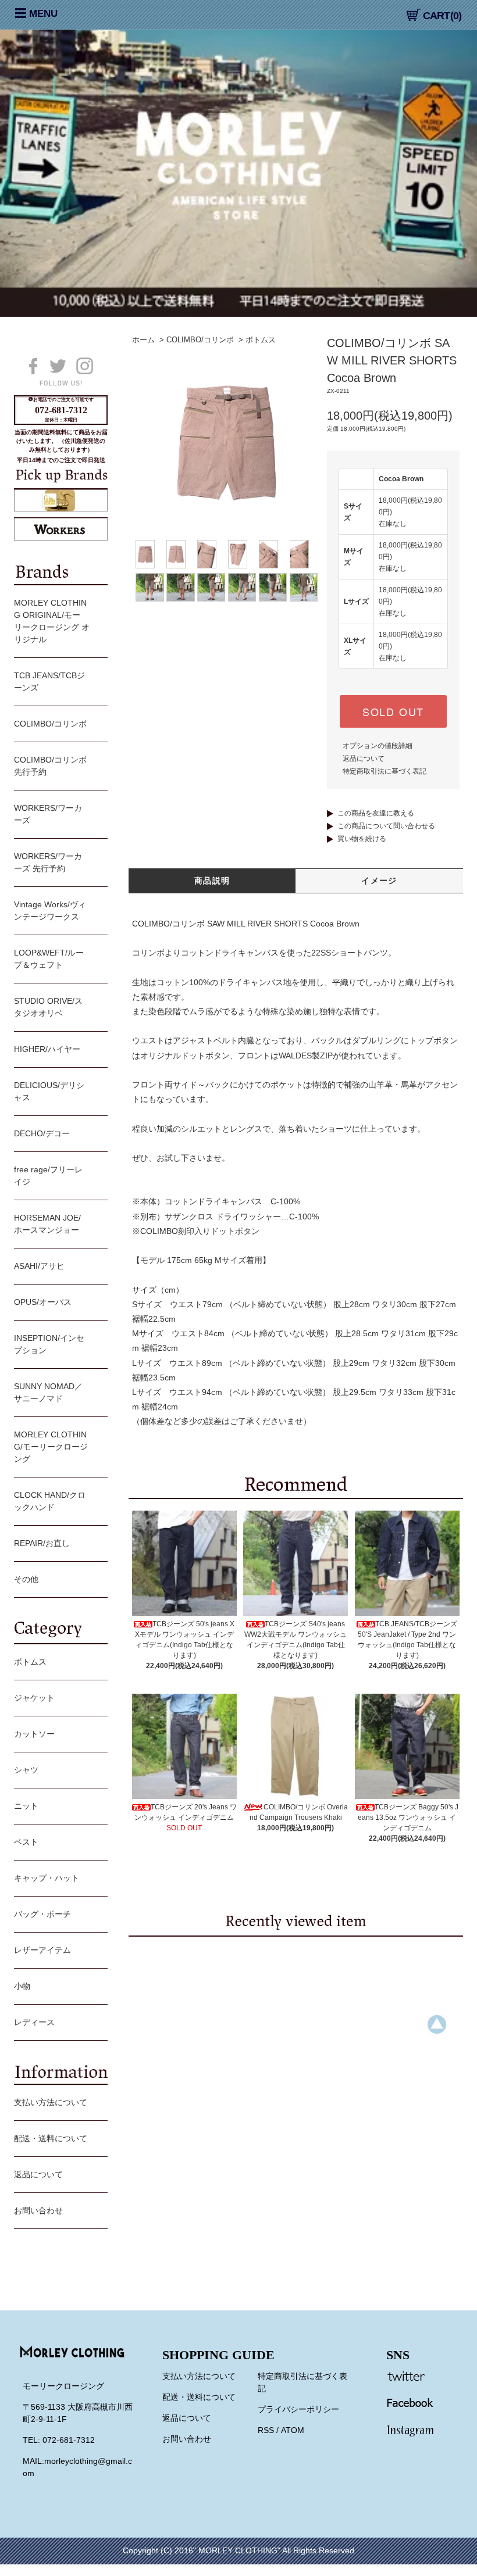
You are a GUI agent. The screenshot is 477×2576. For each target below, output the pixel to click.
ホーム (143, 340)
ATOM (293, 2430)
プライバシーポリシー (298, 2409)
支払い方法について (51, 2102)
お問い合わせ (38, 2210)
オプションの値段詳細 (378, 746)
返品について (364, 759)
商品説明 (212, 881)
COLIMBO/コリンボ (200, 340)
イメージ (379, 881)
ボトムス (261, 340)
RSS (266, 2430)
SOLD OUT (393, 711)
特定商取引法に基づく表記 (385, 771)
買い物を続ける (362, 839)
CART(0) (442, 16)
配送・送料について (51, 2138)
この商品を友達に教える (376, 813)
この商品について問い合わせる (386, 826)
